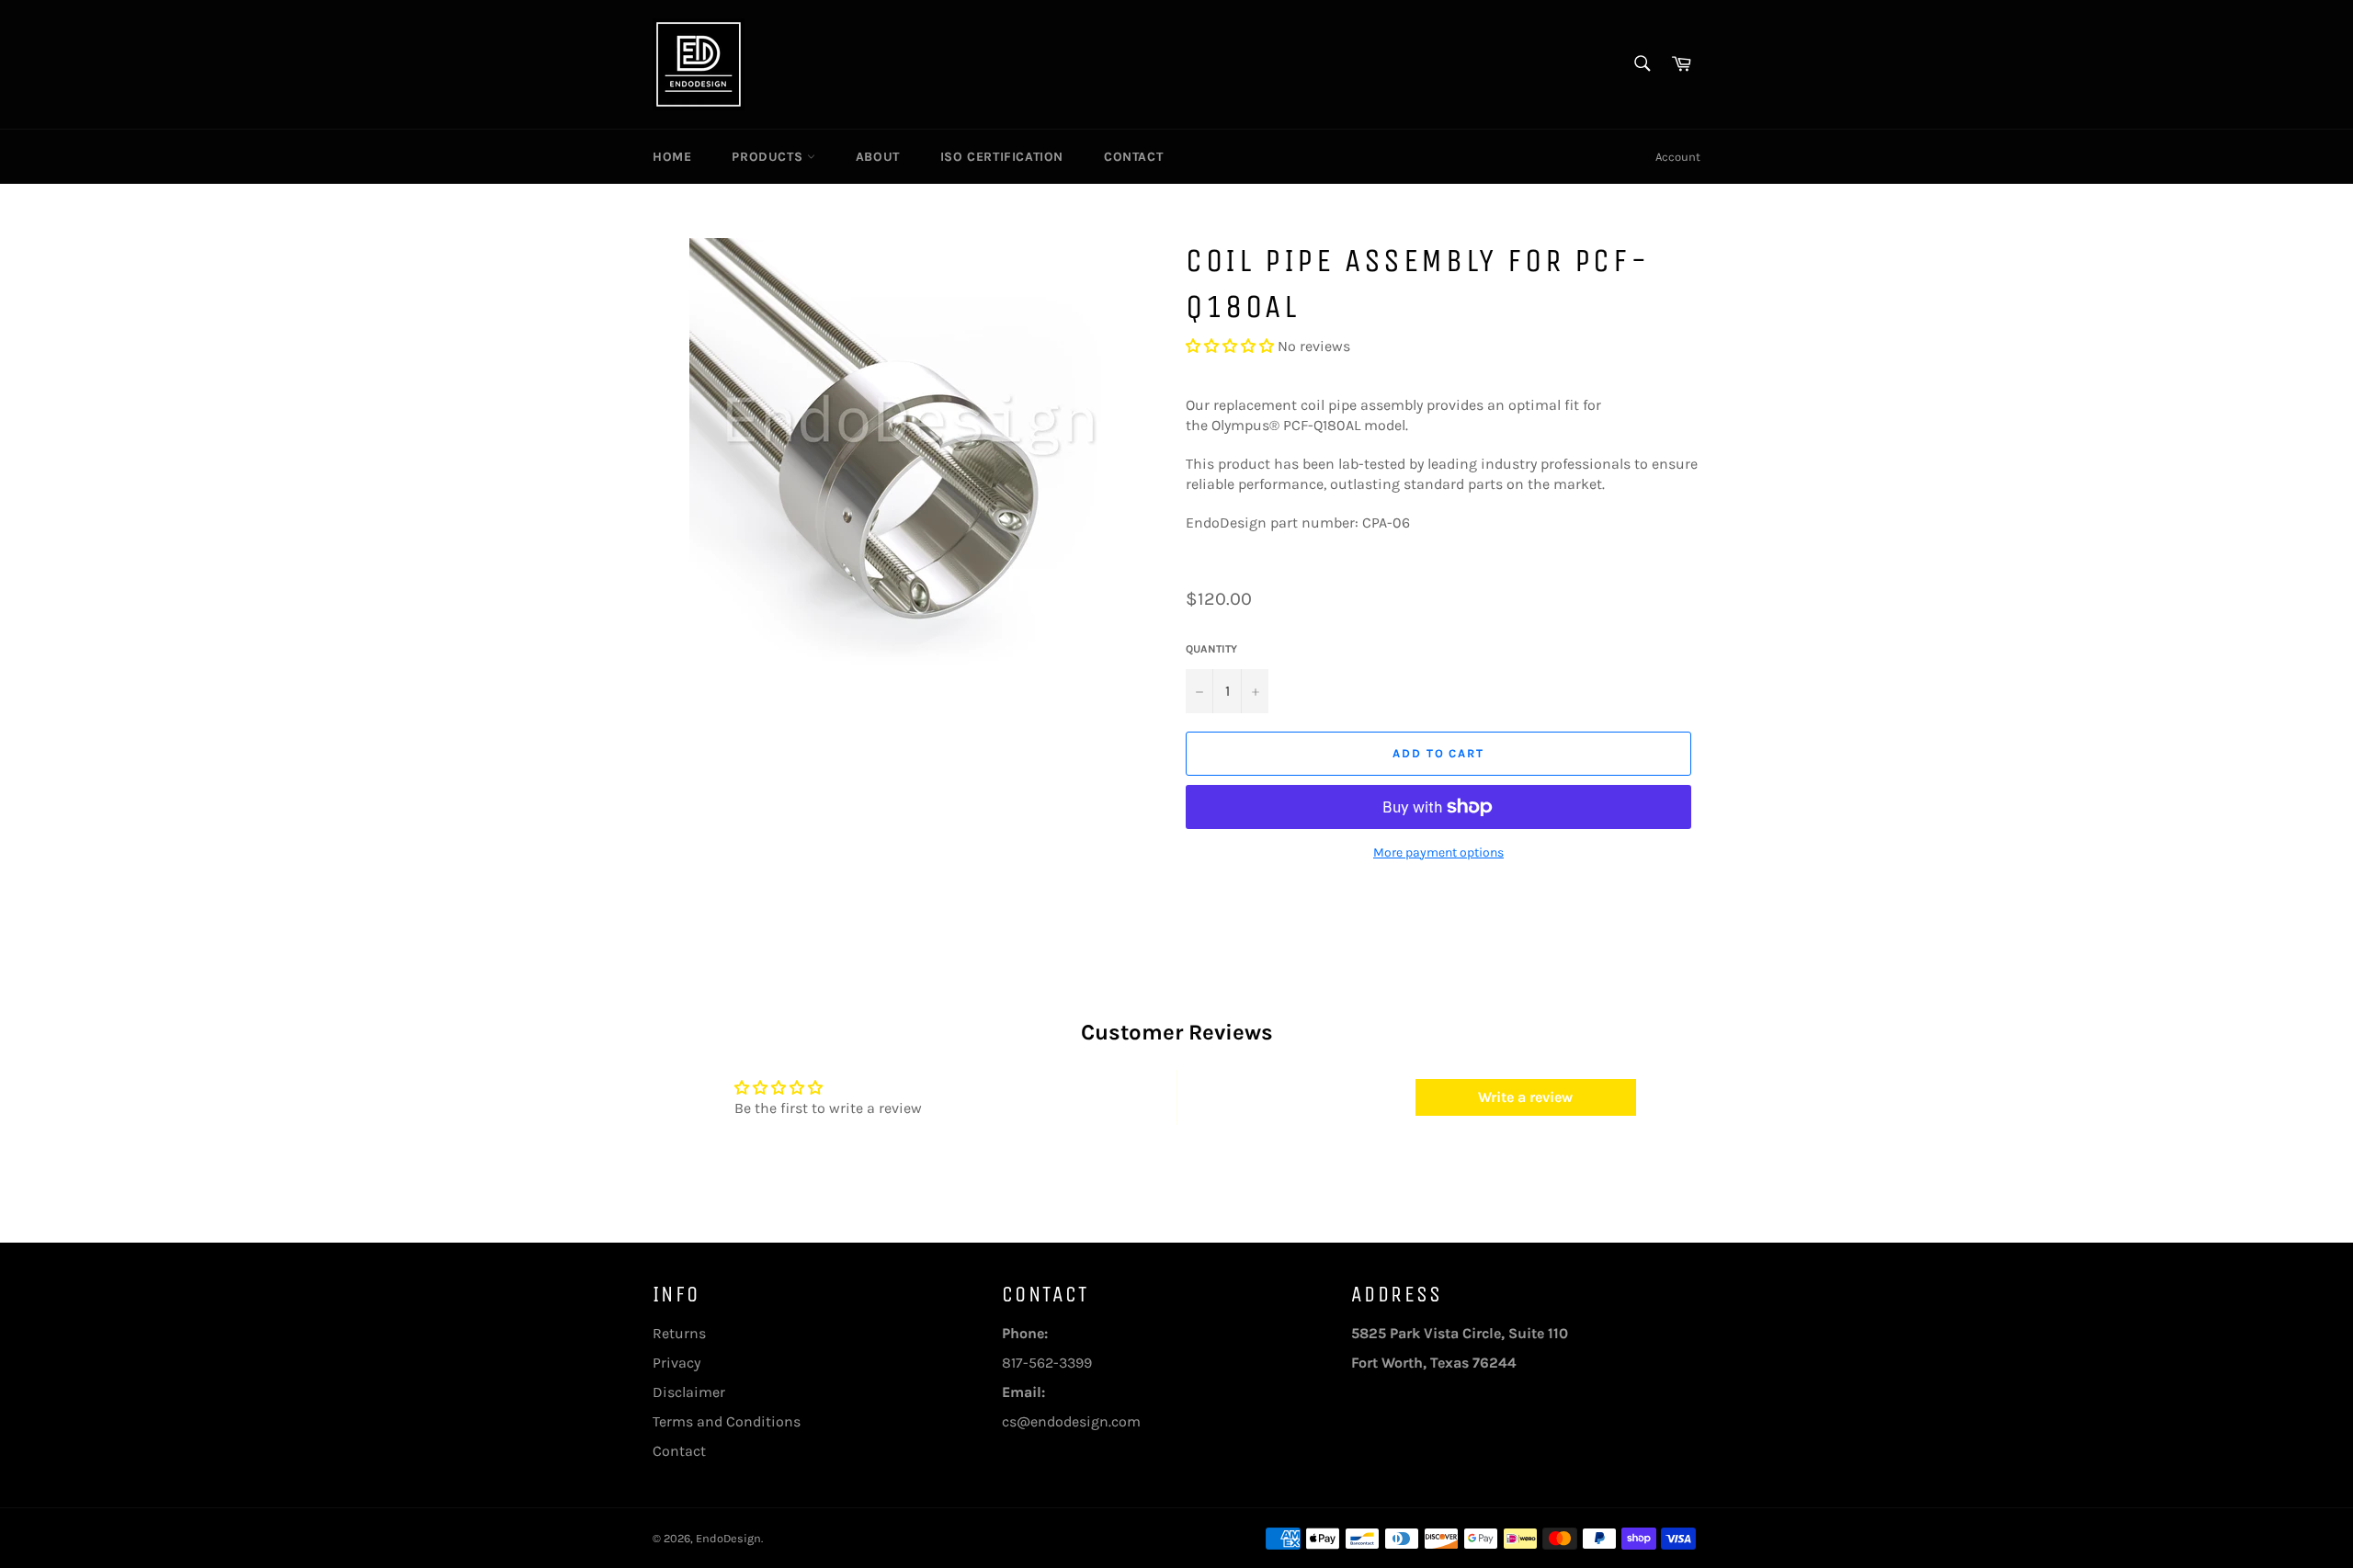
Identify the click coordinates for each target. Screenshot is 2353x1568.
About (878, 157)
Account (1678, 157)
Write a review (1525, 1097)
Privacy (676, 1363)
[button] (1230, 346)
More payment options (1438, 852)
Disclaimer (689, 1392)
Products (769, 157)
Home (672, 157)
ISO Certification (1002, 157)
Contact (1133, 157)
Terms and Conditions (727, 1421)
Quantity (1211, 649)
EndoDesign (728, 1538)
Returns (679, 1333)
